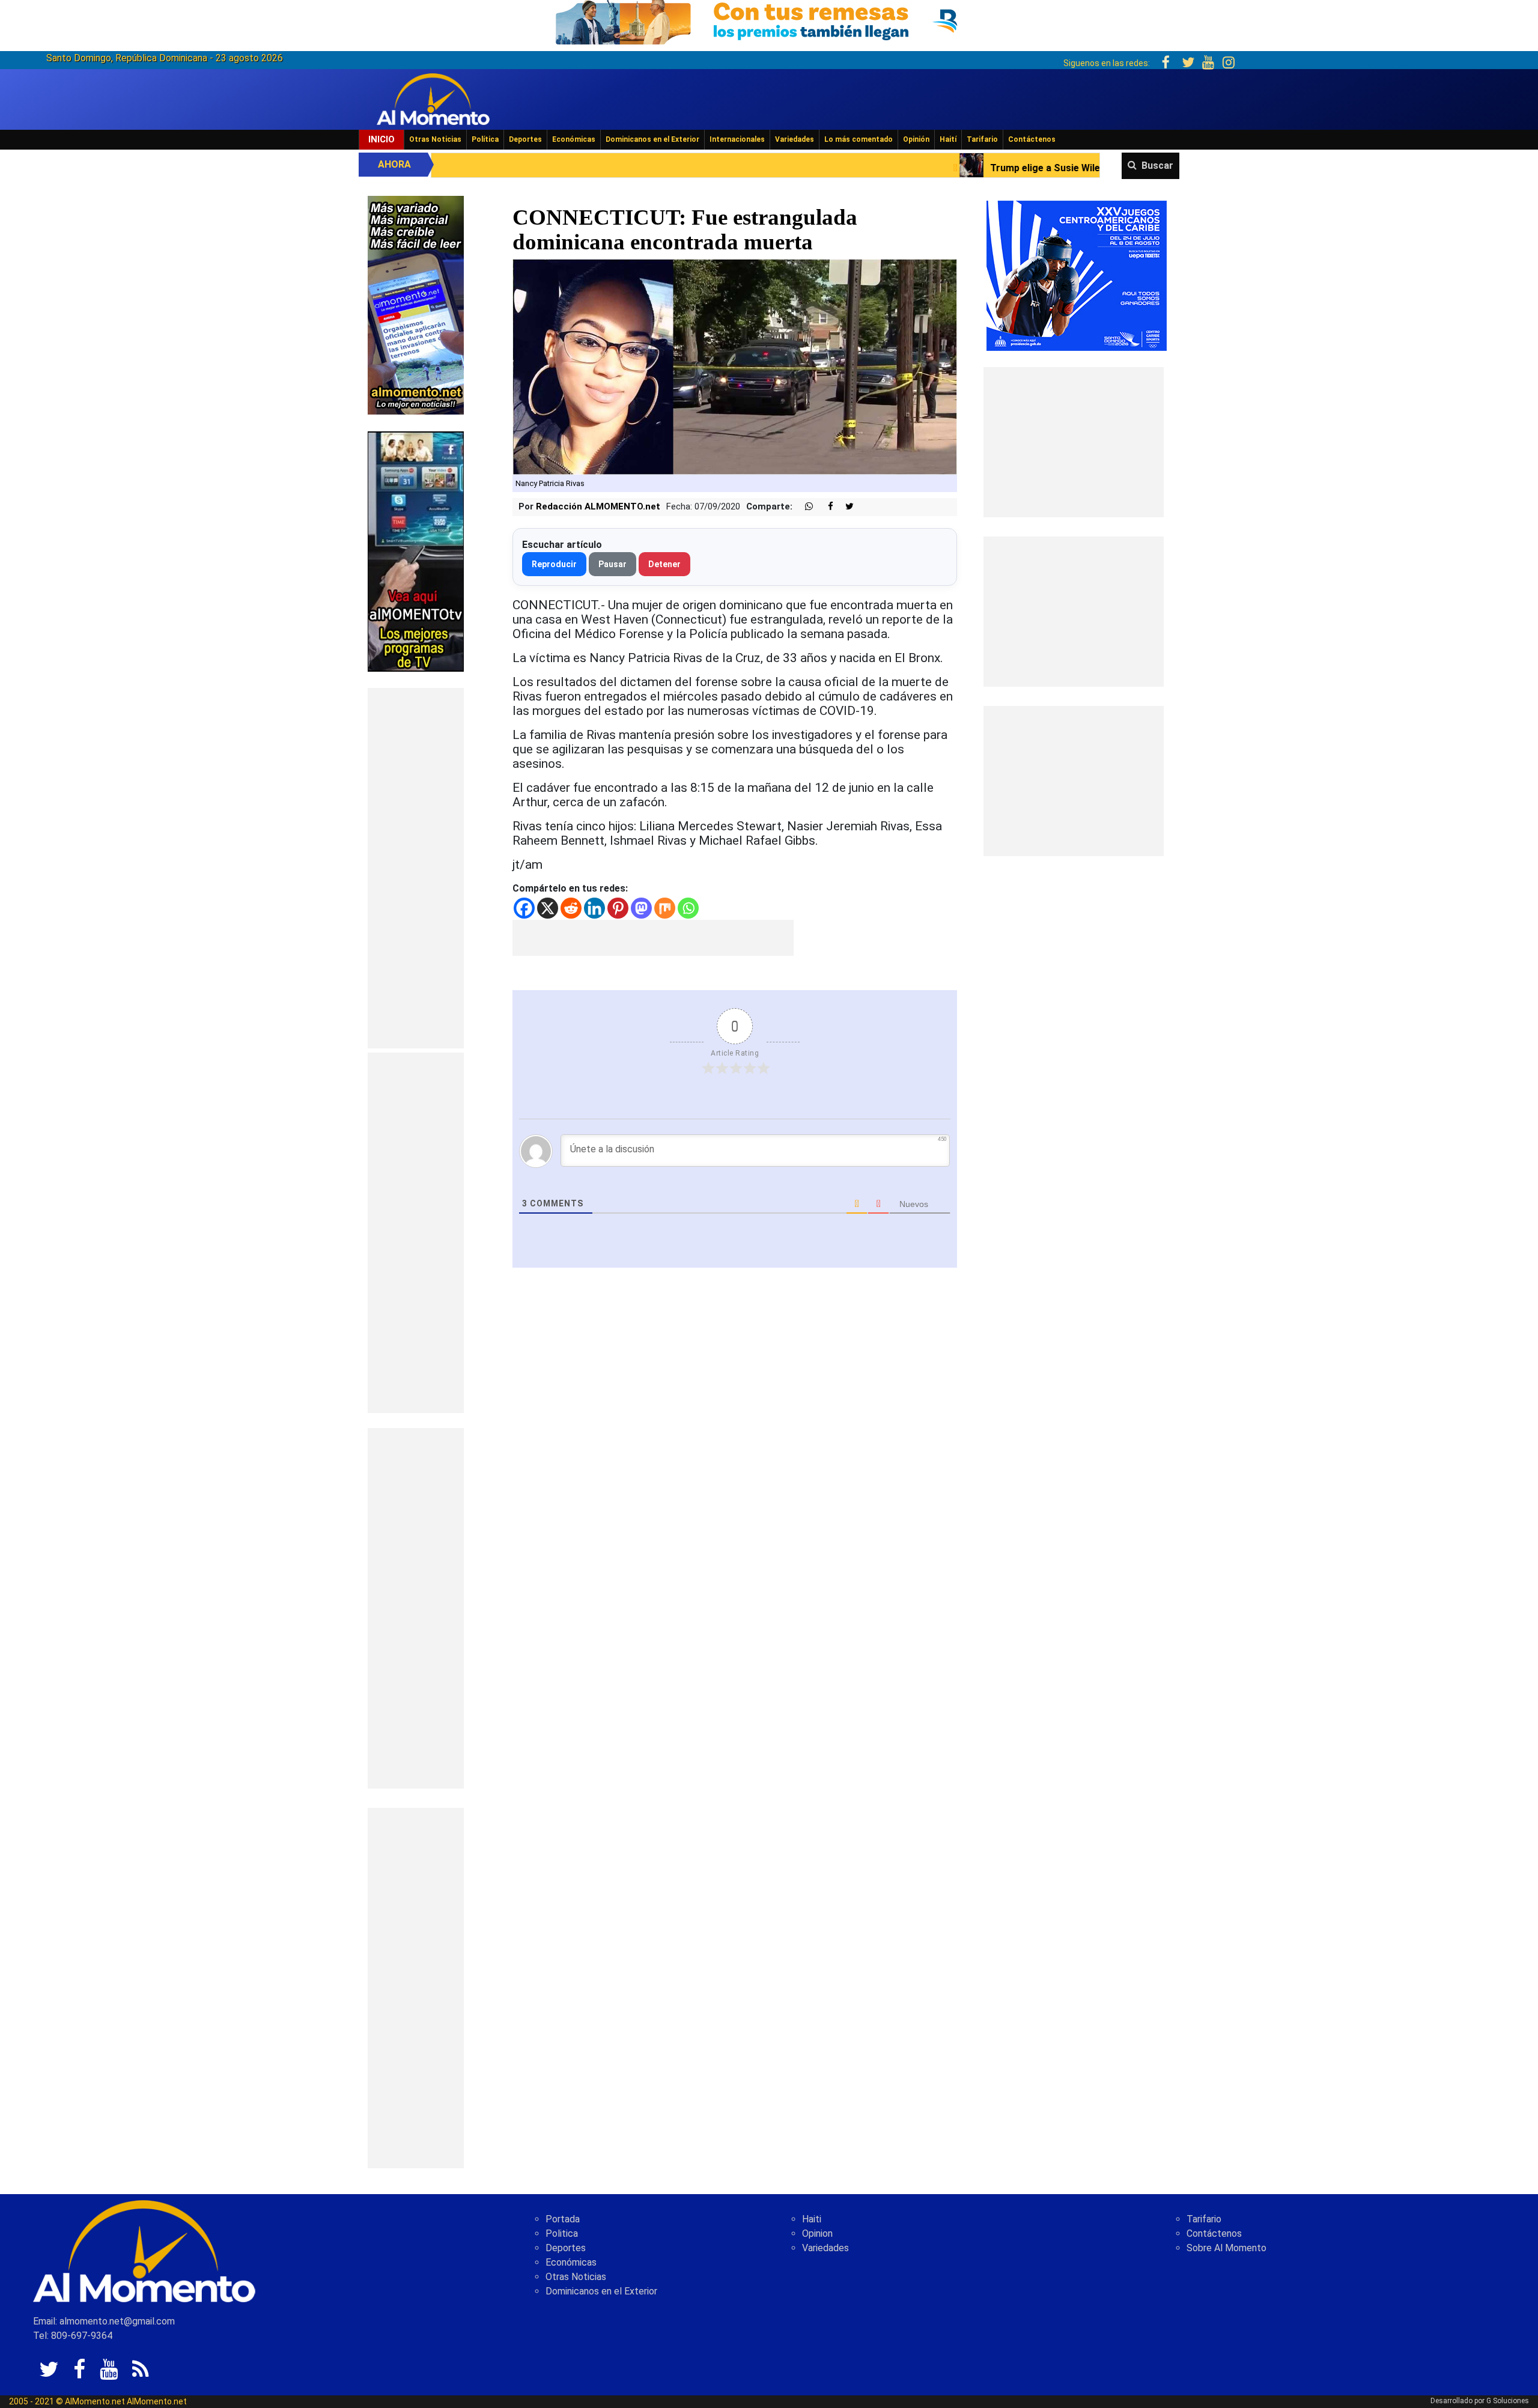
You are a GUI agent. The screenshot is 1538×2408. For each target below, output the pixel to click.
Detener (664, 564)
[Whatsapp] (688, 908)
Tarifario (982, 139)
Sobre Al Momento (1226, 2248)
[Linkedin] (594, 908)
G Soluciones (1508, 2401)
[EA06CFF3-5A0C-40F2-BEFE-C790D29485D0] (416, 551)
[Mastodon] (641, 908)
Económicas (574, 139)
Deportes (525, 139)
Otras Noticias (435, 139)
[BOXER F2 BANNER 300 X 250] (1077, 275)
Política (485, 139)
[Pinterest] (618, 908)
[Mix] (665, 908)
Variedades (795, 139)
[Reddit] (571, 908)
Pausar (612, 564)
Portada (563, 2219)
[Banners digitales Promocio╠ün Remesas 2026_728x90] (769, 20)
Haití (948, 139)
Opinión (916, 139)
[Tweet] (845, 507)
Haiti (812, 2219)
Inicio (381, 139)
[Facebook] (524, 908)
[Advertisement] (416, 868)
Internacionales (737, 139)
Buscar (1157, 166)
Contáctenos (1032, 139)
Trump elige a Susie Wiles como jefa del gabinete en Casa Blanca (921, 168)
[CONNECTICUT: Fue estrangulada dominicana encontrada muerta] (735, 366)
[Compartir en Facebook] (824, 507)
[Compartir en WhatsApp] (804, 507)
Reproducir (554, 564)
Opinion (817, 2233)
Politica (562, 2233)
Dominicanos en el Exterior (652, 139)
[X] (548, 908)
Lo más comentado (859, 139)
